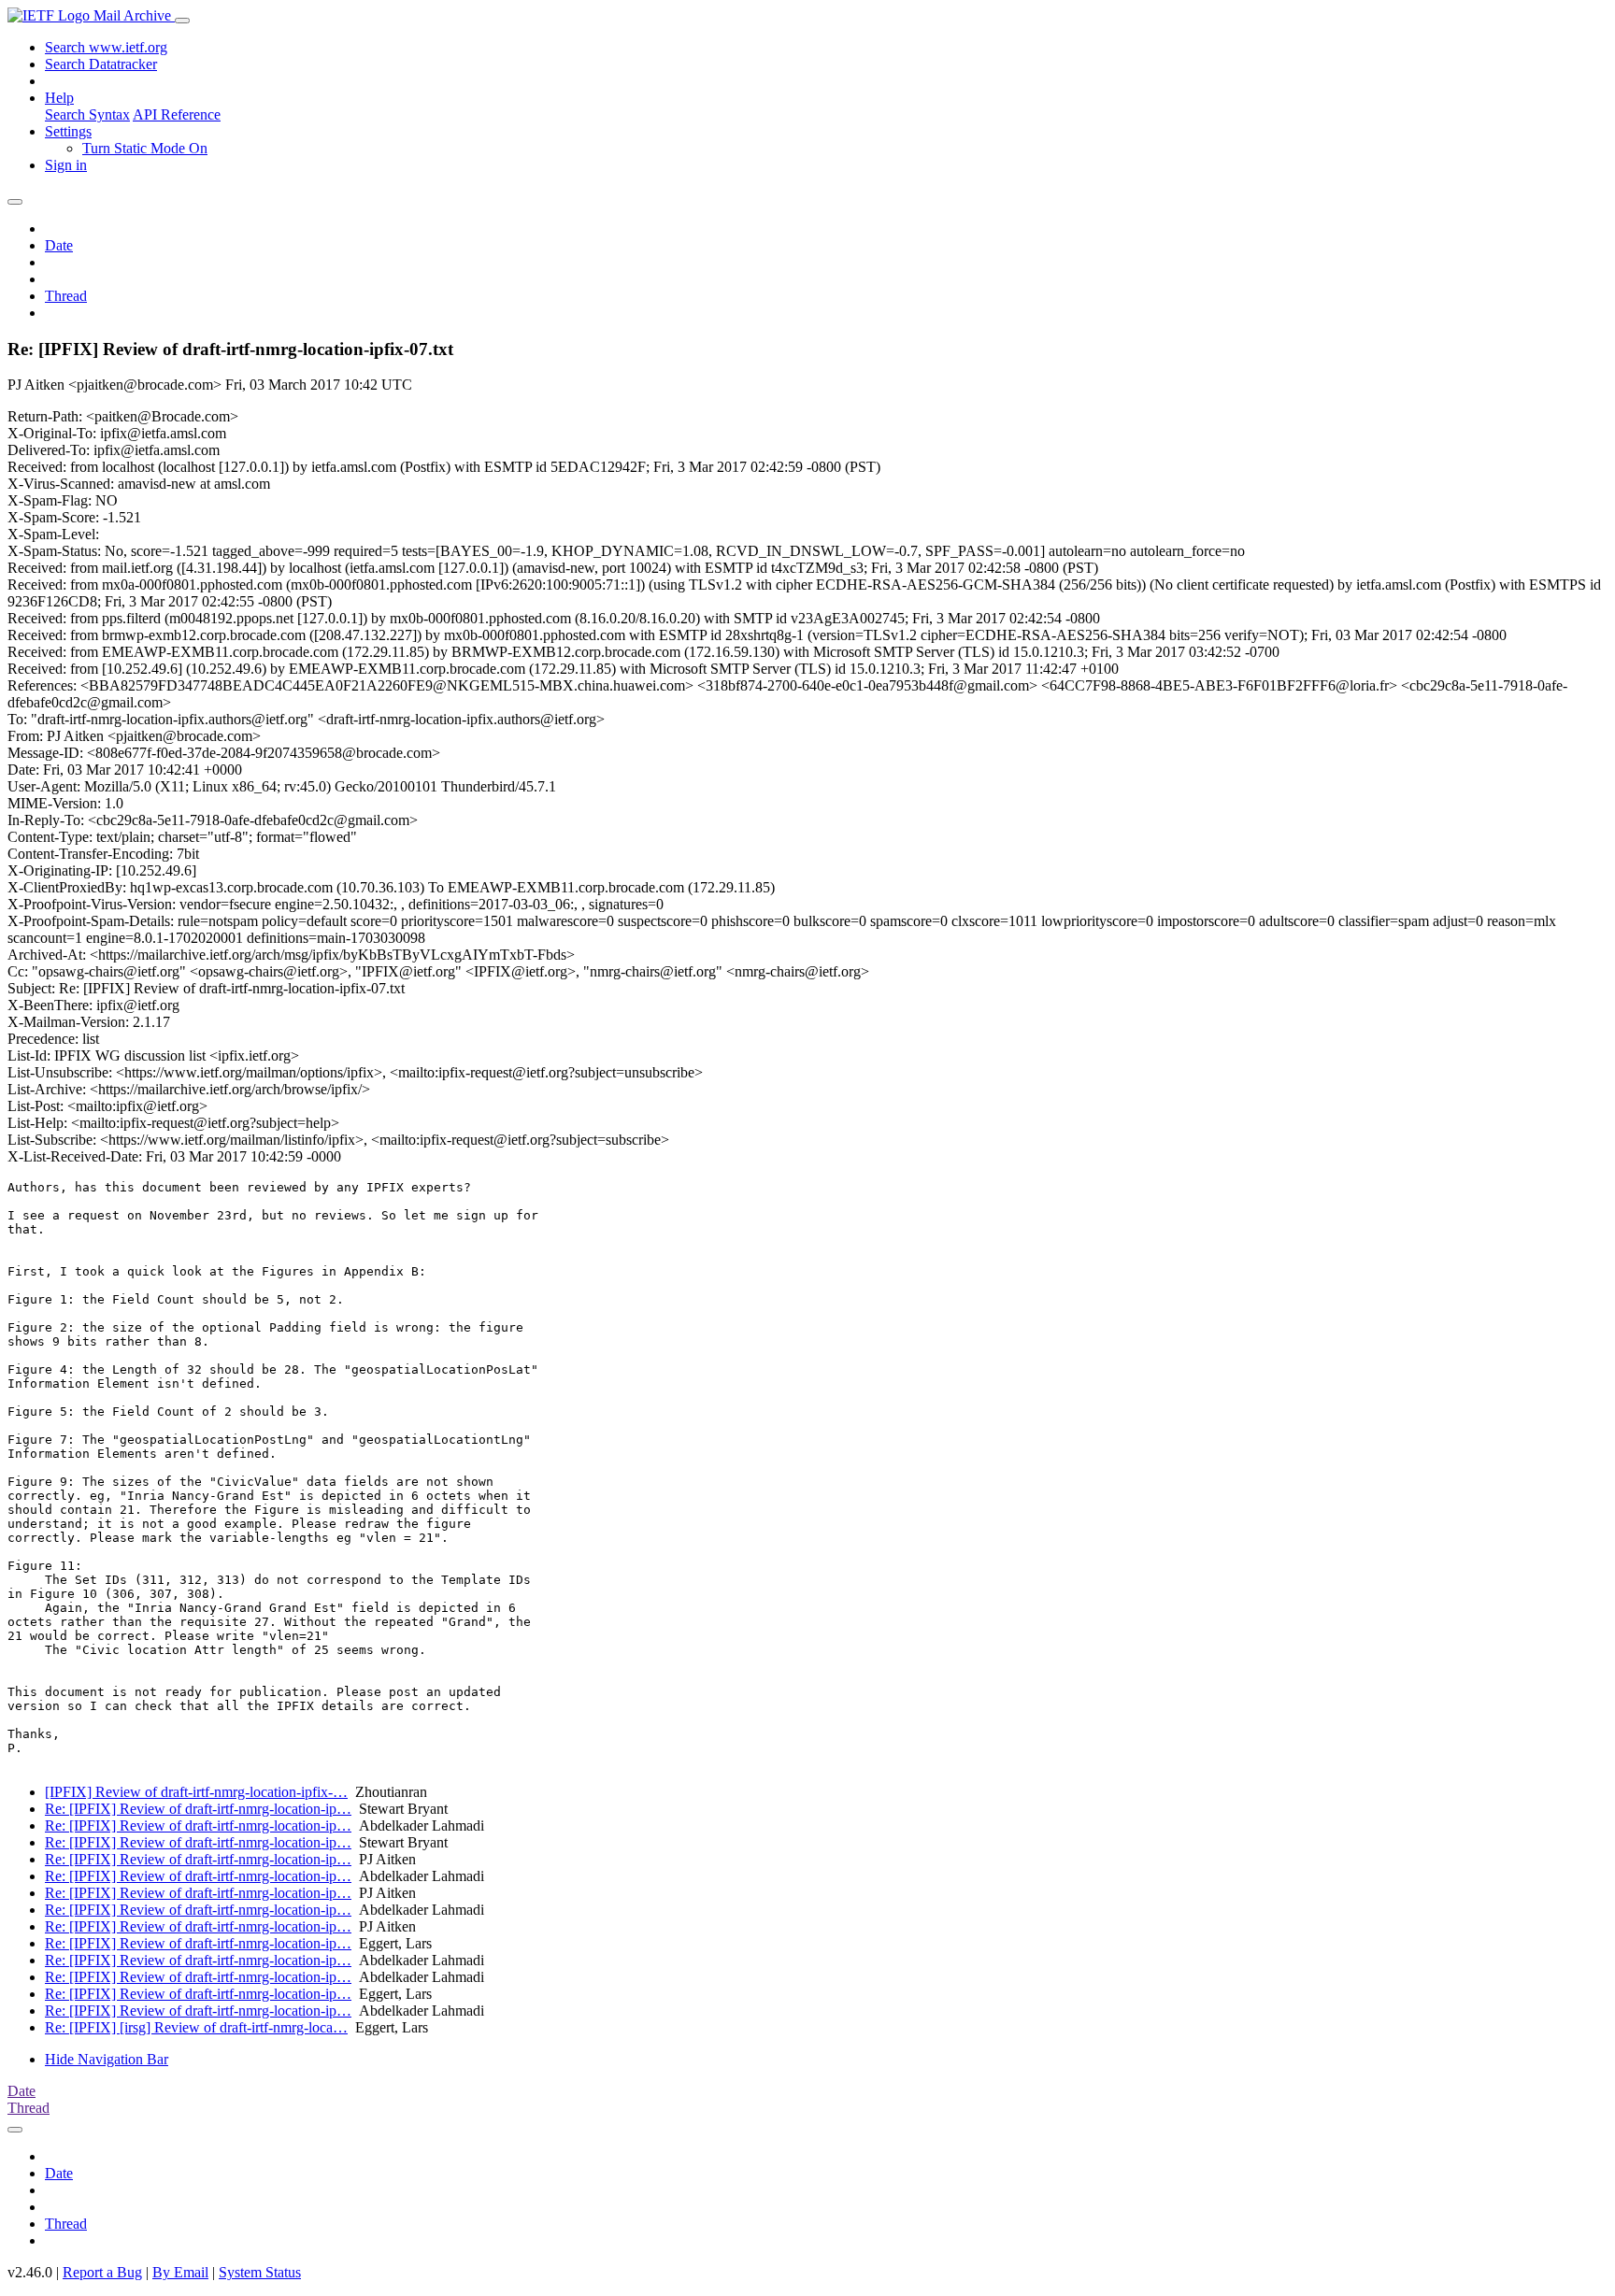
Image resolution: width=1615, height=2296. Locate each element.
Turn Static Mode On (145, 148)
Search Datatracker (101, 64)
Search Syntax (87, 114)
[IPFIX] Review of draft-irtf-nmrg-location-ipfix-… (196, 1792)
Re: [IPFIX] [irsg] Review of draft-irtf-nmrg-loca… (196, 2027)
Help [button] (59, 98)
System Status (260, 2272)
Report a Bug (102, 2272)
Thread (66, 296)
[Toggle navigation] (182, 21)
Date (59, 245)
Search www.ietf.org (106, 47)
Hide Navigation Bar (107, 2059)
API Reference (177, 114)
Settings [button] (68, 131)
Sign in (66, 165)
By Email (180, 2272)
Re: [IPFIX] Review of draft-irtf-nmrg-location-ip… (198, 1809)
